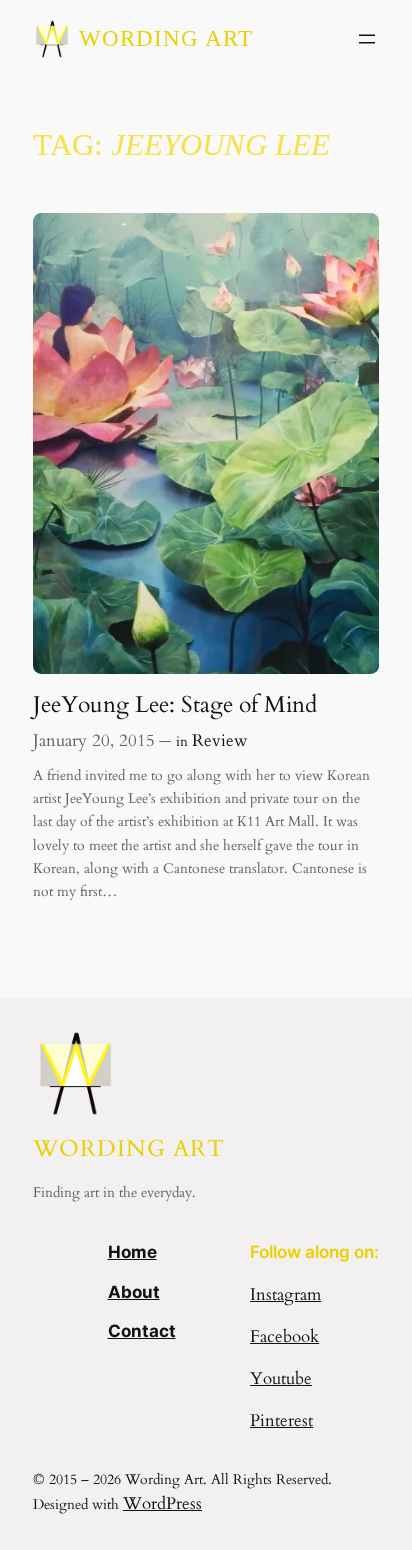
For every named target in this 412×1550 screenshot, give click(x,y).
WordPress (162, 1503)
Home (132, 1252)
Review (220, 740)
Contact (142, 1331)
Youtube (281, 1378)
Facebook (284, 1336)
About (134, 1292)
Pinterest (281, 1420)
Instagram (285, 1294)
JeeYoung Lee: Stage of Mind (175, 705)
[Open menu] (367, 39)
